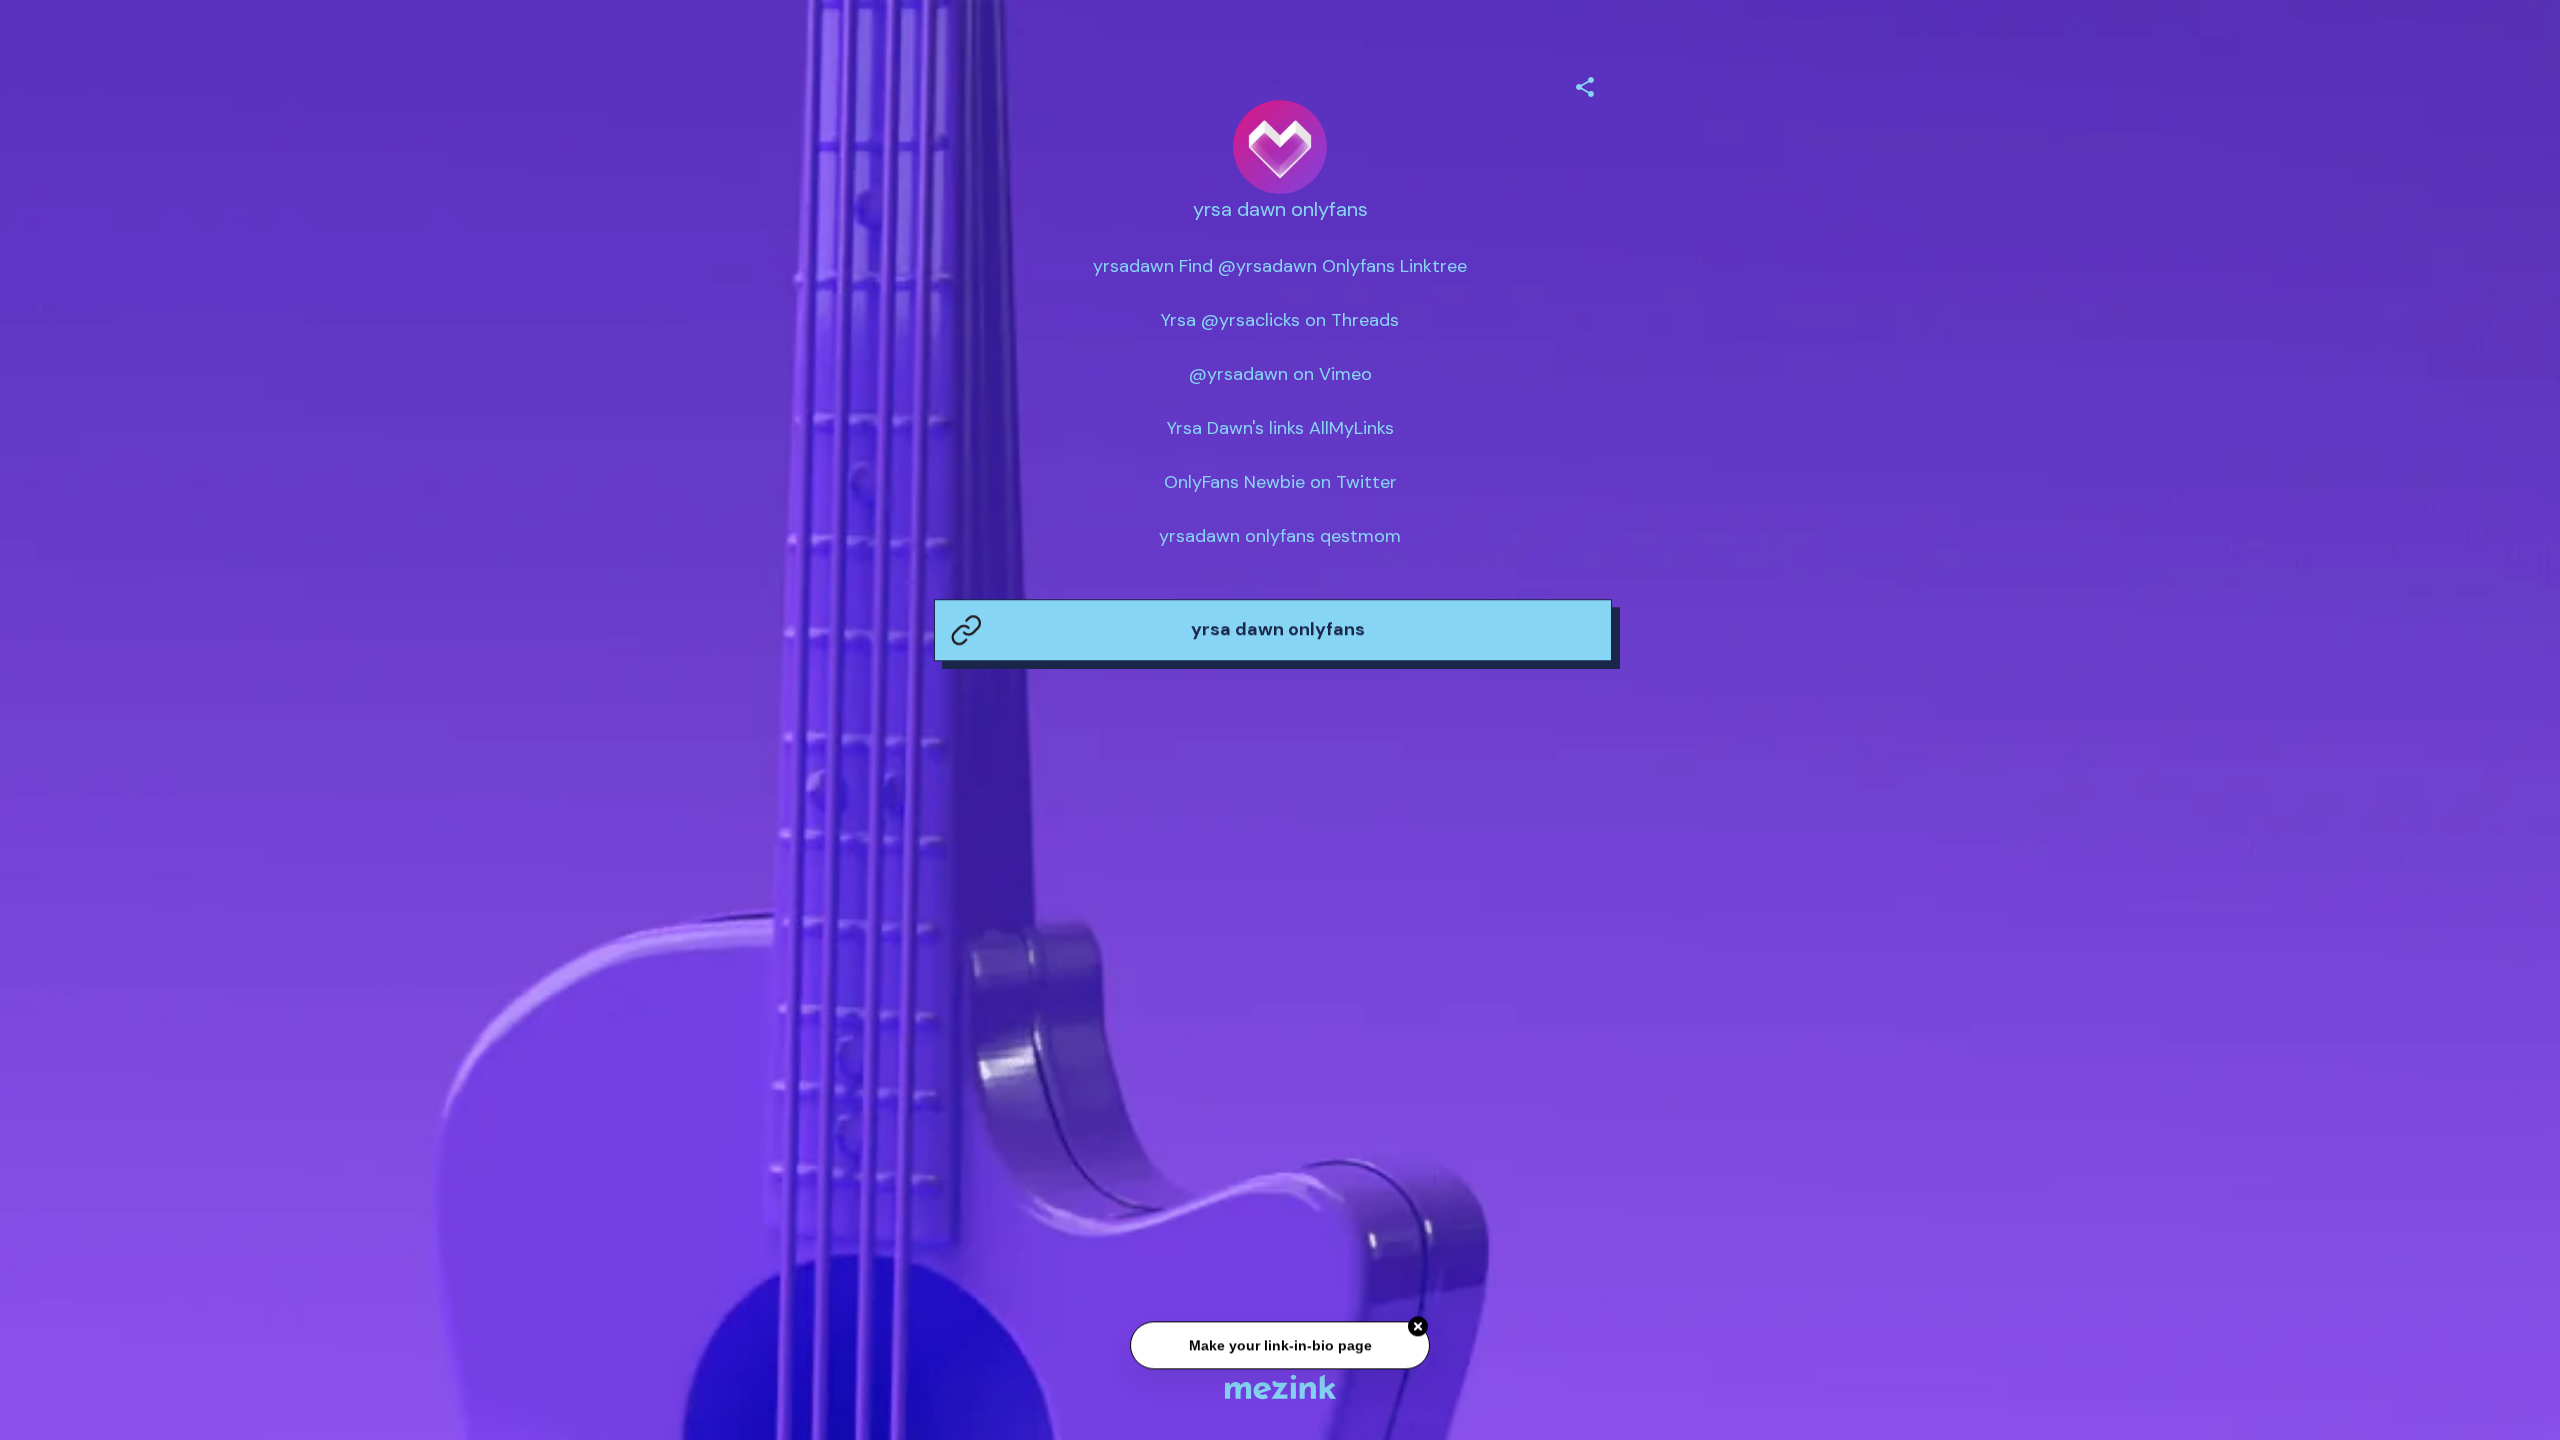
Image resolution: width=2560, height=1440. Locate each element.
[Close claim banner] (1418, 1330)
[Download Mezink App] (1280, 1386)
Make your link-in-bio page (1279, 1349)
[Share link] (1585, 84)
